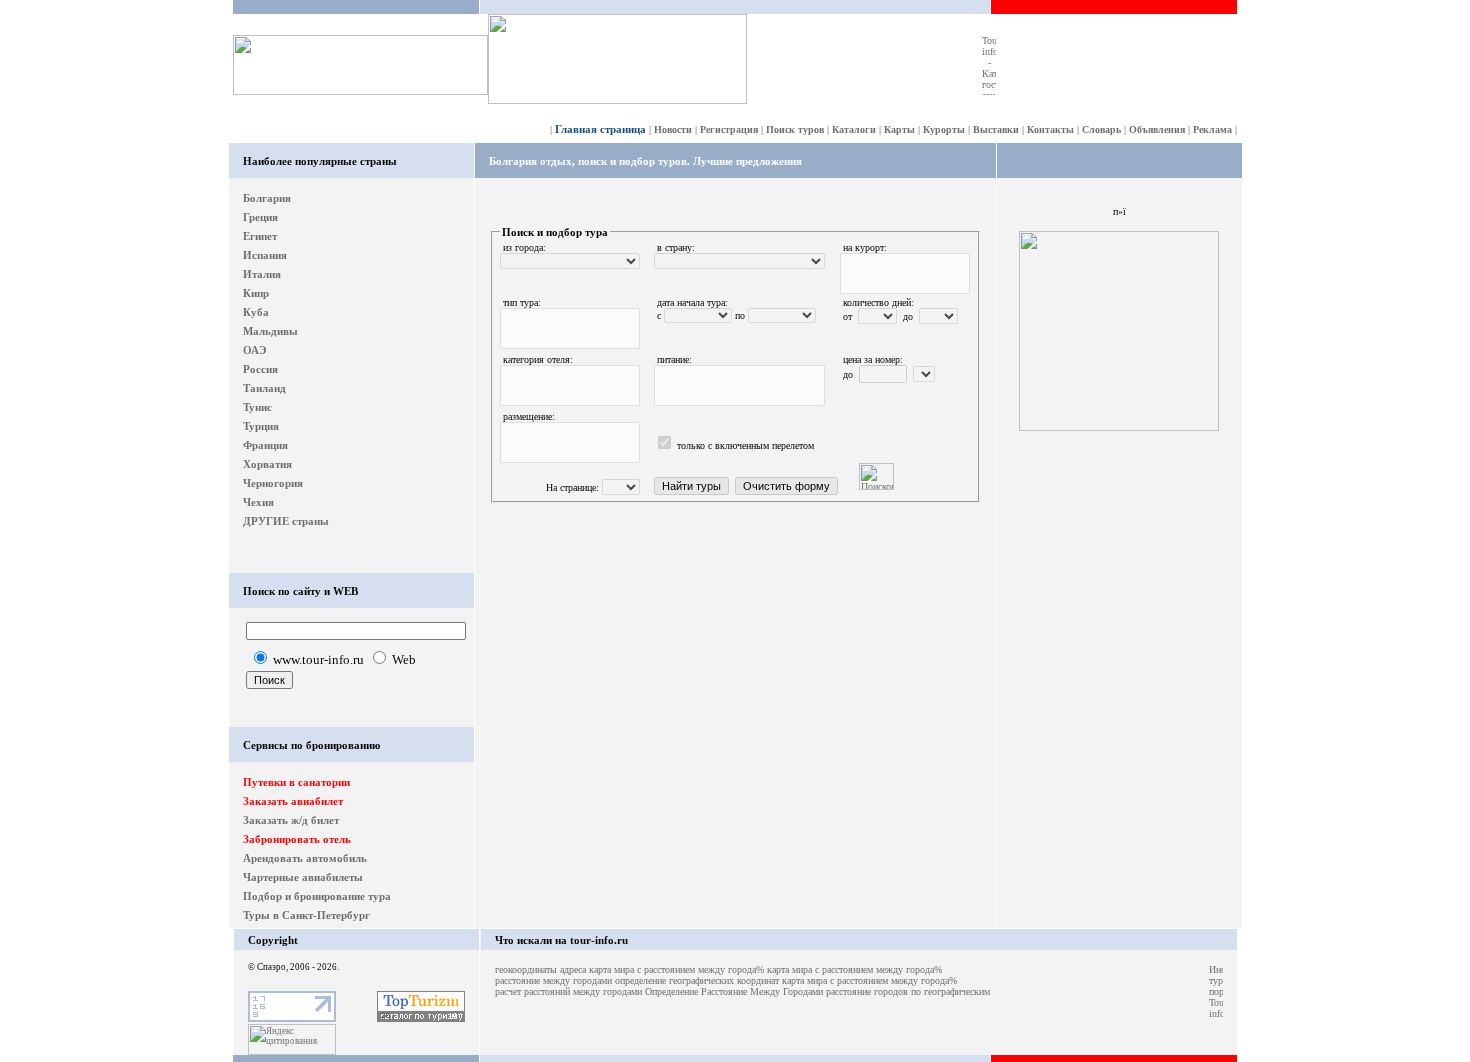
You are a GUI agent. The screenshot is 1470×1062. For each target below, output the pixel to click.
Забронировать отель (297, 839)
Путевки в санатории (296, 782)
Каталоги (854, 129)
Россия (260, 369)
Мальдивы (270, 331)
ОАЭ (254, 350)
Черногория (273, 483)
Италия (262, 274)
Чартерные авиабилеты (303, 877)
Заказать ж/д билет (291, 820)
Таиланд (264, 388)
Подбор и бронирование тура (317, 896)
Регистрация (729, 129)
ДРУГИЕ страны (286, 521)
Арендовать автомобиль (305, 858)
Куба (256, 312)
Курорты (944, 129)
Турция (261, 426)
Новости (673, 129)
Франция (265, 445)
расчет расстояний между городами (568, 991)
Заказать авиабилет (293, 801)
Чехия (258, 502)
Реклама (1212, 129)
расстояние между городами (553, 980)
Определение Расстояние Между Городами (734, 991)
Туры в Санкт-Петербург (306, 915)
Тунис (257, 407)
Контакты (1050, 129)
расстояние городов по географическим (908, 991)
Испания (265, 255)
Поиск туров (795, 129)
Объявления (1157, 129)
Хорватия (267, 464)
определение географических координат (697, 980)
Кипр (256, 293)
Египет (260, 236)
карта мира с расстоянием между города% (676, 969)
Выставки (996, 129)
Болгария (267, 198)
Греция (260, 217)
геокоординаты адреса (540, 969)
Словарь (1101, 129)
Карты (899, 129)
